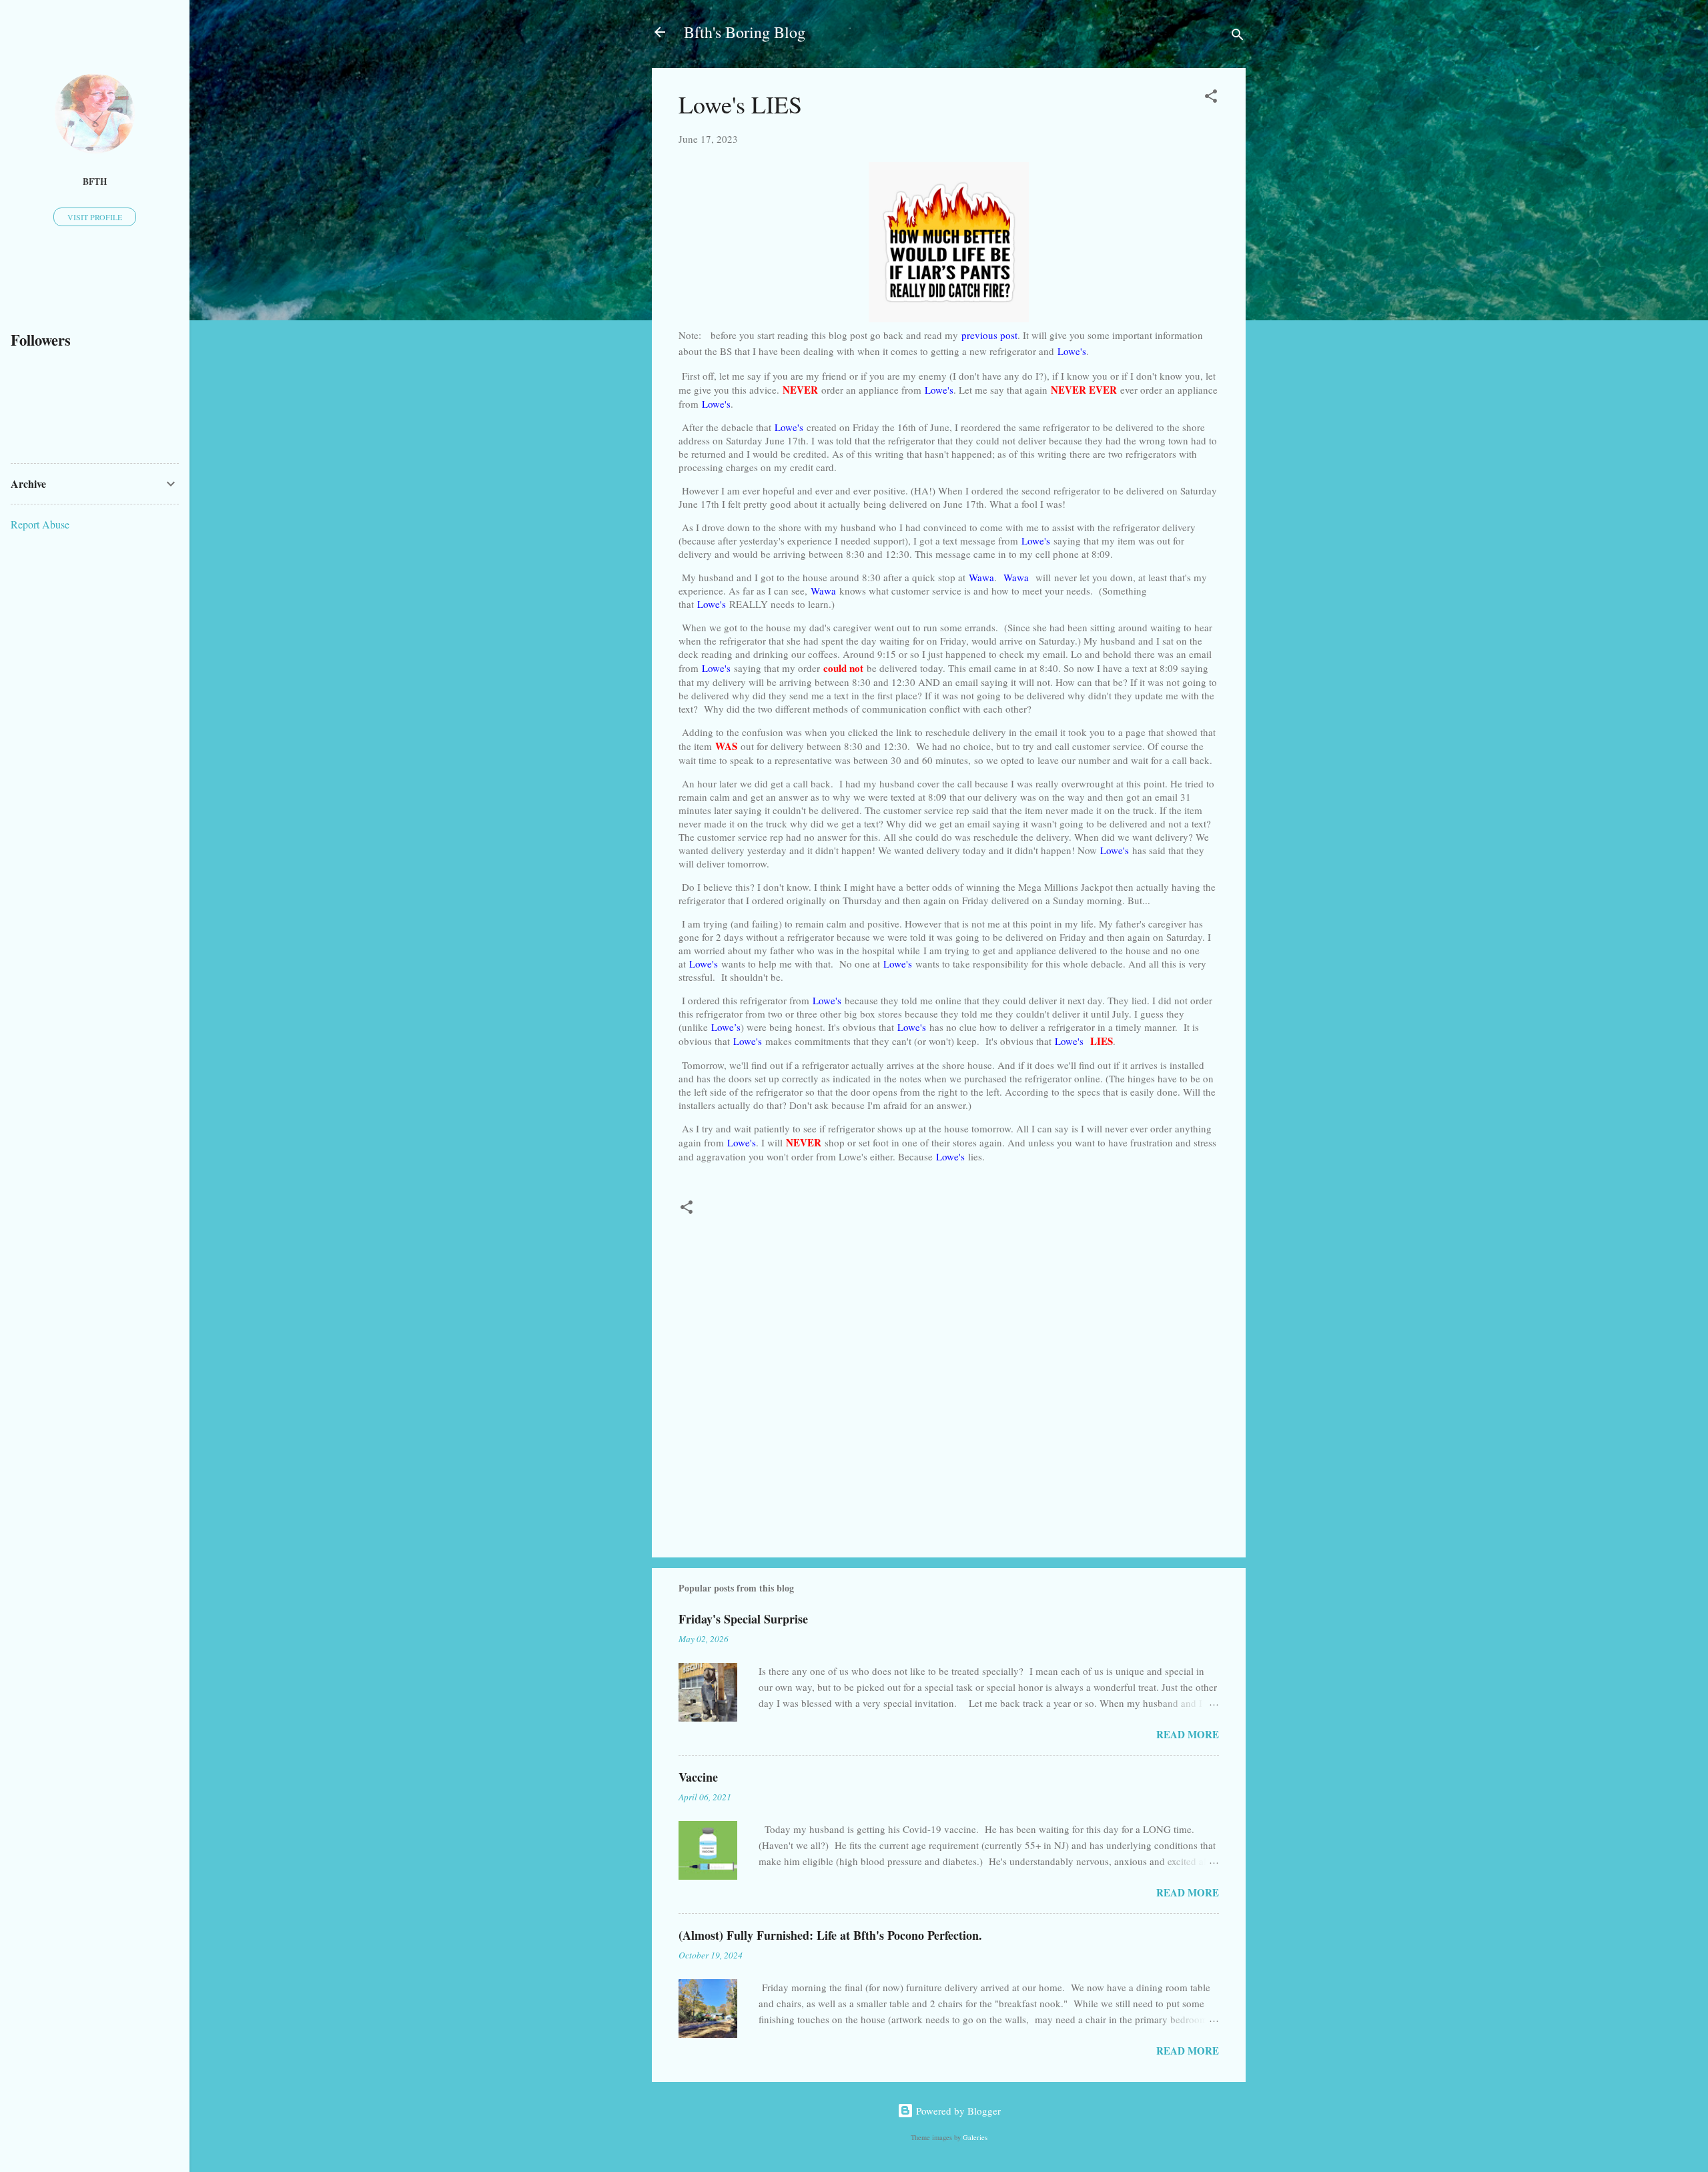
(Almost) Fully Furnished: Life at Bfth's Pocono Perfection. (830, 1935)
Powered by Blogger (957, 2111)
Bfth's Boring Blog (745, 32)
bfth (95, 182)
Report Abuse (40, 524)
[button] (1211, 98)
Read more (1188, 1734)
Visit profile (95, 217)
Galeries (975, 2137)
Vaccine (698, 1777)
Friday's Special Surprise (743, 1619)
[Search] (1238, 36)
